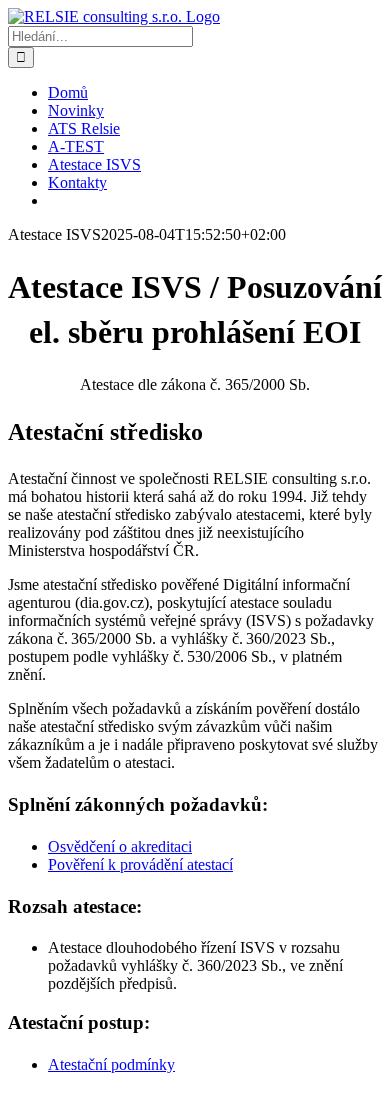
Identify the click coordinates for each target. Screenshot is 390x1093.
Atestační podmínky (111, 1064)
